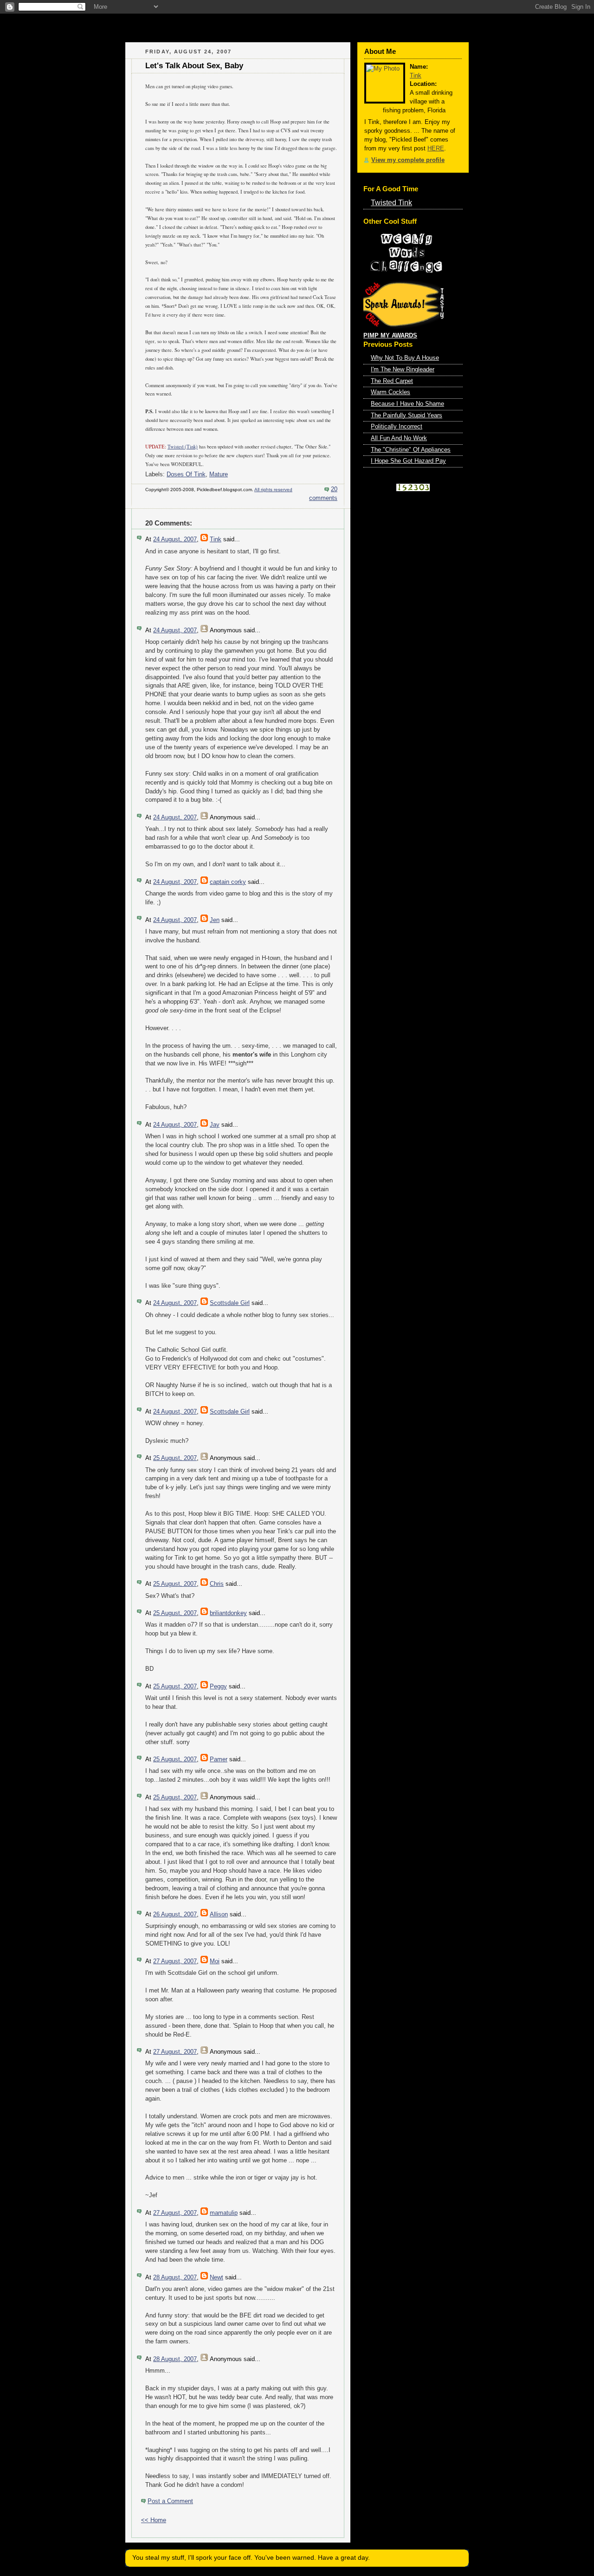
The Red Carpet (392, 381)
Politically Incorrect (397, 427)
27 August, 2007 (175, 1961)
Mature (219, 474)
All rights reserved (273, 490)
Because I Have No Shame (407, 404)
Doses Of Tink (186, 474)
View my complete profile (408, 160)
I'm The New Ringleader (403, 370)
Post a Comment (170, 2501)
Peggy (218, 1687)
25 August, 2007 (175, 1458)
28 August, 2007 (175, 2278)
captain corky (228, 882)
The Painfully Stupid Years (407, 415)
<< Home (154, 2520)
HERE (436, 149)
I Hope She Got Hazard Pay (408, 461)
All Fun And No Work (399, 438)
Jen (215, 920)
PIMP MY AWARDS (390, 336)
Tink (216, 539)
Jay (215, 1125)
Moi (215, 1961)
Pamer (219, 1759)
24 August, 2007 (175, 539)
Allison (219, 1914)
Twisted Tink (391, 202)
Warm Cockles (391, 392)
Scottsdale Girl (230, 1303)
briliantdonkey (228, 1613)
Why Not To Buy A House (405, 358)
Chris (217, 1584)
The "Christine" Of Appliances (411, 450)
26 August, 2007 (175, 1914)
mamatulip (224, 2213)
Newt (216, 2278)
